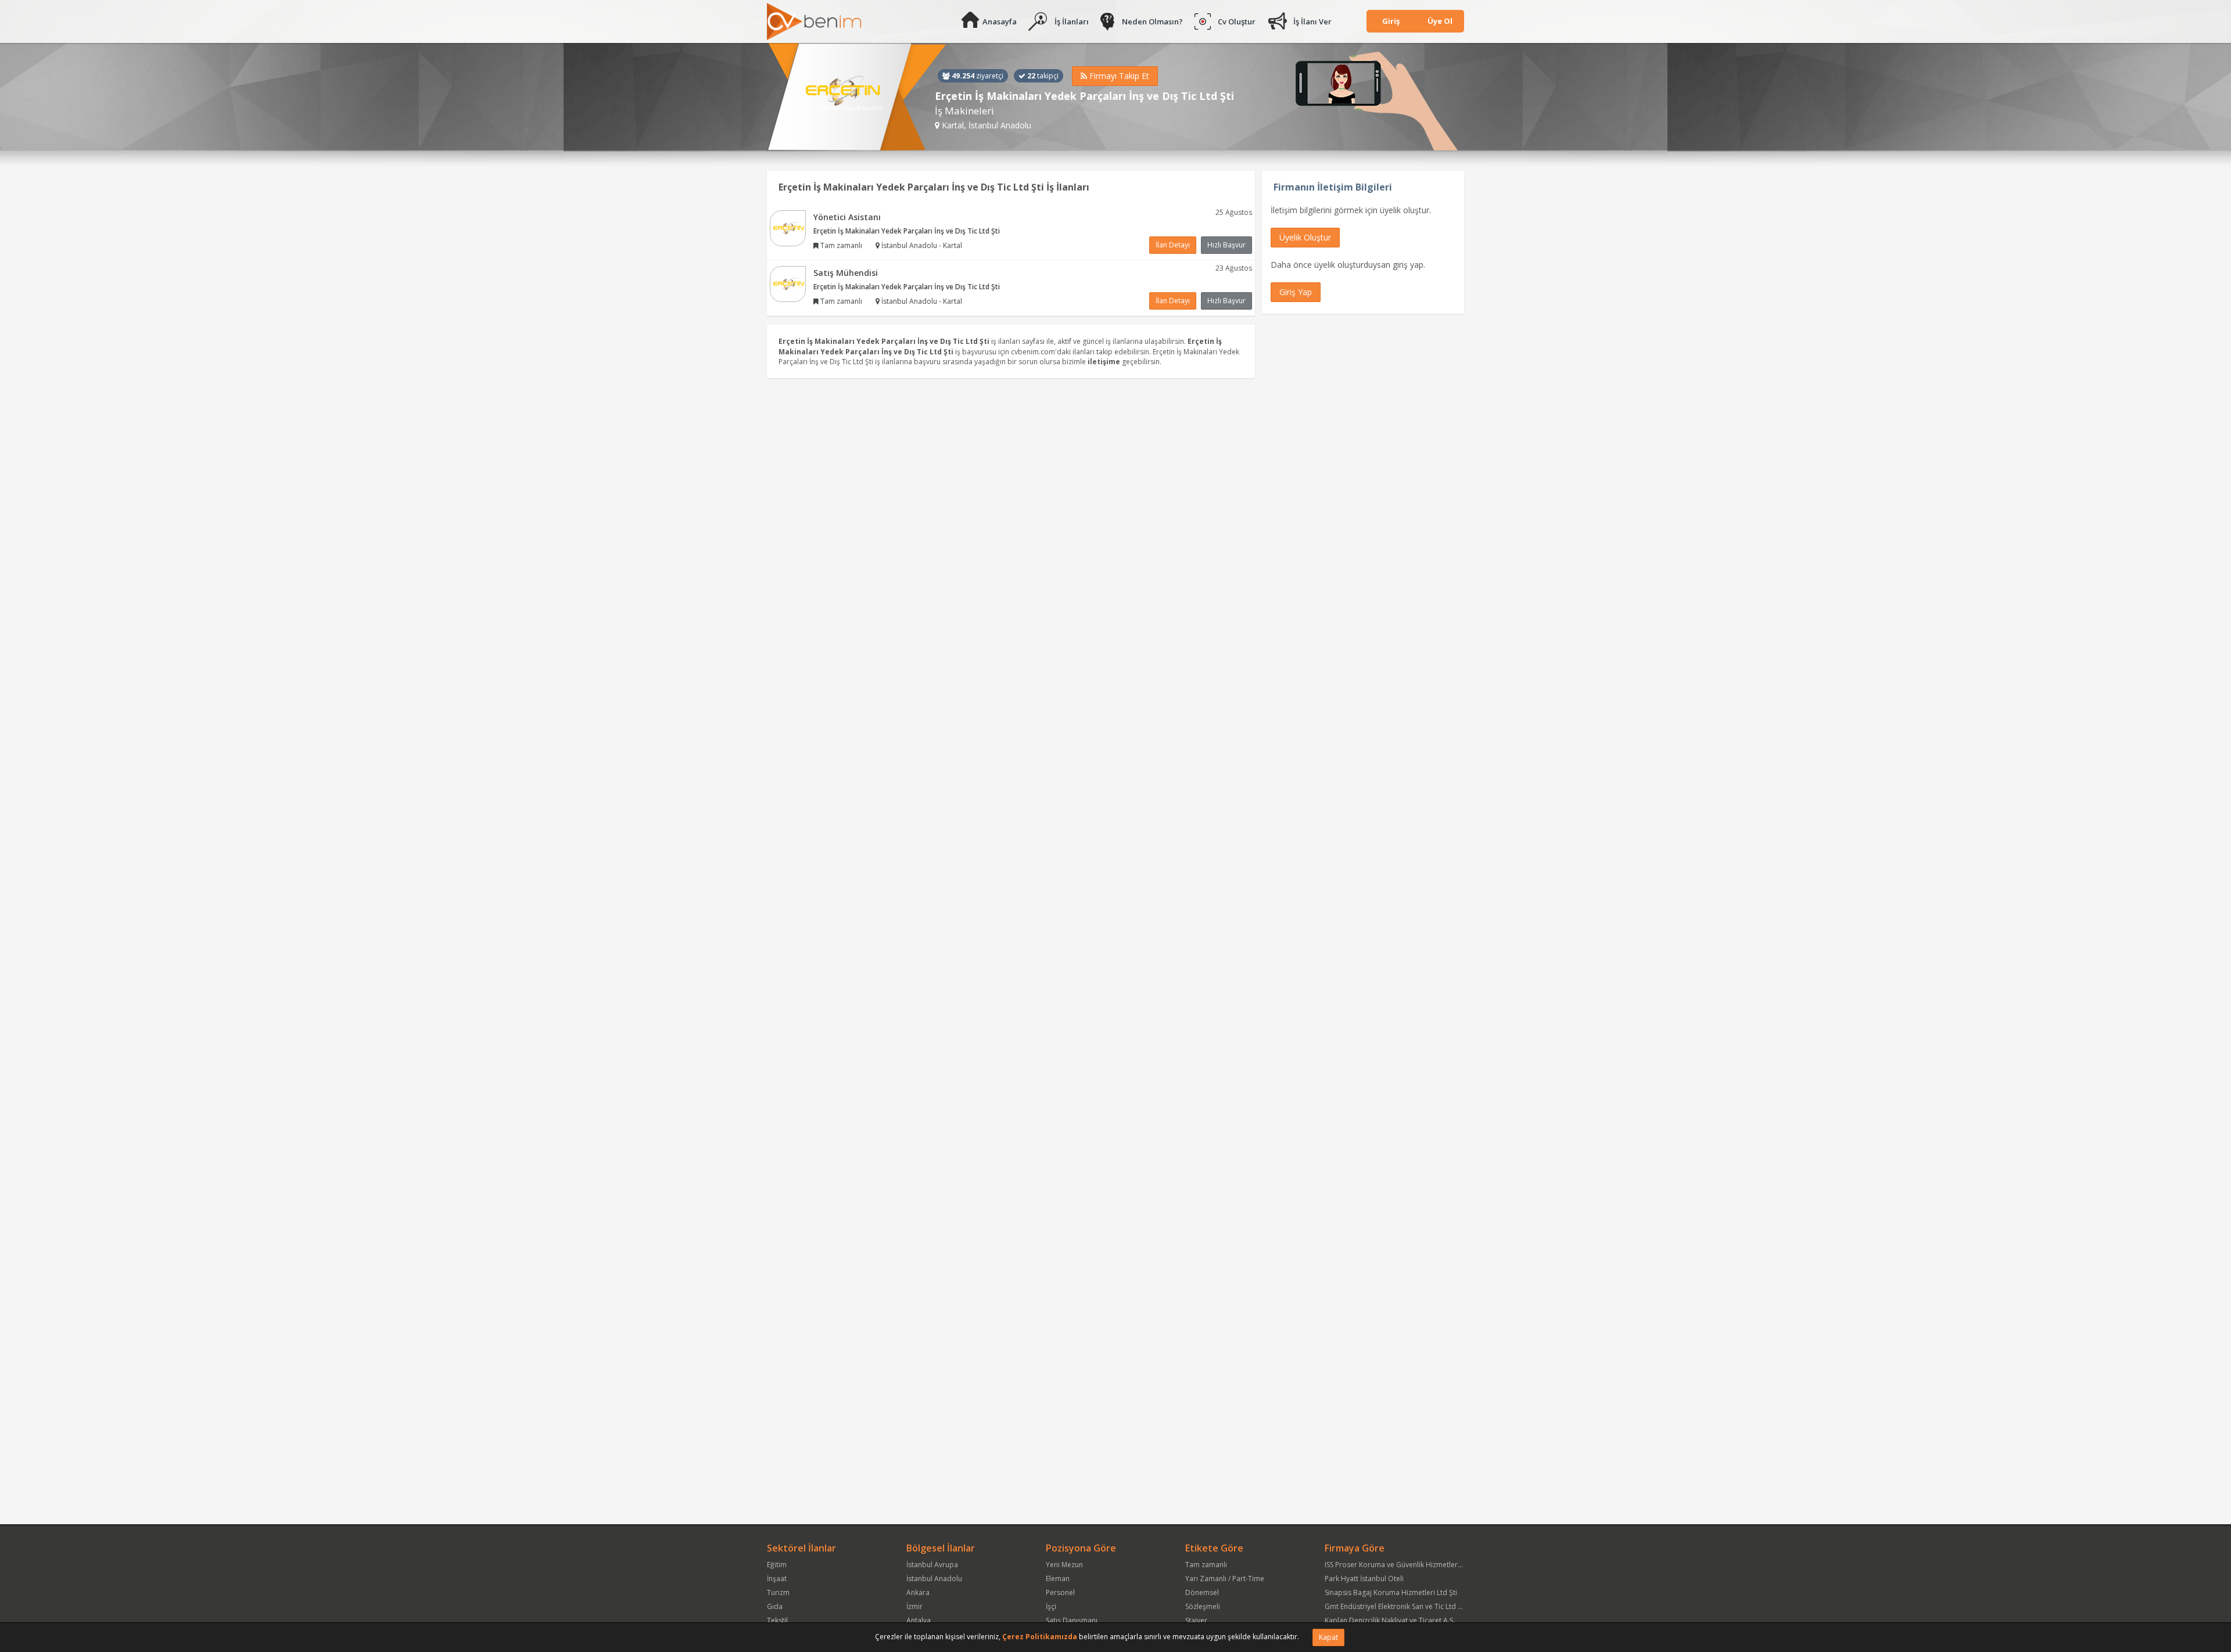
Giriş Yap (1296, 292)
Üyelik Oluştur (1305, 237)
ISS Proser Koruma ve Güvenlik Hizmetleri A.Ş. (1399, 1565)
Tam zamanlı (1206, 1565)
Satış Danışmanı (1072, 1620)
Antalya (919, 1620)
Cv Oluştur (1237, 21)
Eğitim (777, 1565)
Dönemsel (1202, 1592)
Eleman (1058, 1579)
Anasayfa (1000, 21)
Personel (1060, 1592)
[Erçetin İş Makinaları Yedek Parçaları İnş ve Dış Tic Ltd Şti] (857, 97)
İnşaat (777, 1579)
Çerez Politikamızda (1040, 1637)
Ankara (918, 1592)
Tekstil (777, 1620)
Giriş (1391, 21)
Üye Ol (1440, 21)
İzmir (914, 1606)
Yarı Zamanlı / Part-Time (1225, 1579)
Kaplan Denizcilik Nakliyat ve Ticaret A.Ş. (1390, 1620)
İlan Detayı (1173, 245)
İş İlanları (1072, 21)
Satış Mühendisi (846, 273)
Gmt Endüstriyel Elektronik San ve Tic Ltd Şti (1395, 1606)
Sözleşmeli (1203, 1606)
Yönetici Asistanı (847, 217)
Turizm (778, 1592)
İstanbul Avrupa (932, 1565)
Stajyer (1196, 1620)
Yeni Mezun (1064, 1565)
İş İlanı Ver (1312, 21)
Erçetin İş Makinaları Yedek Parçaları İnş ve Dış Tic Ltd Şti (907, 231)
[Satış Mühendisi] (788, 283)
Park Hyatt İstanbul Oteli (1364, 1579)
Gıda (775, 1606)
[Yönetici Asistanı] (788, 227)
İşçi (1051, 1606)
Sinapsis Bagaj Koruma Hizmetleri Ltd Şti (1391, 1592)
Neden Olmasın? (1152, 21)
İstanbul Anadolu (934, 1579)
